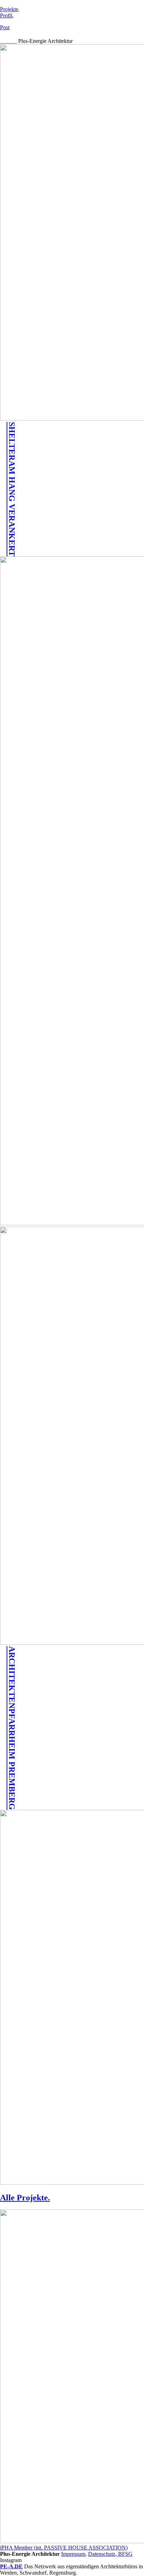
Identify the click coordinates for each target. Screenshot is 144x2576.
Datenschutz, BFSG (110, 2554)
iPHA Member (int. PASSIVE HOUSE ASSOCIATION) (64, 2548)
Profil (6, 16)
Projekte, (10, 9)
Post (5, 27)
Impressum (73, 2554)
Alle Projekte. (25, 2198)
